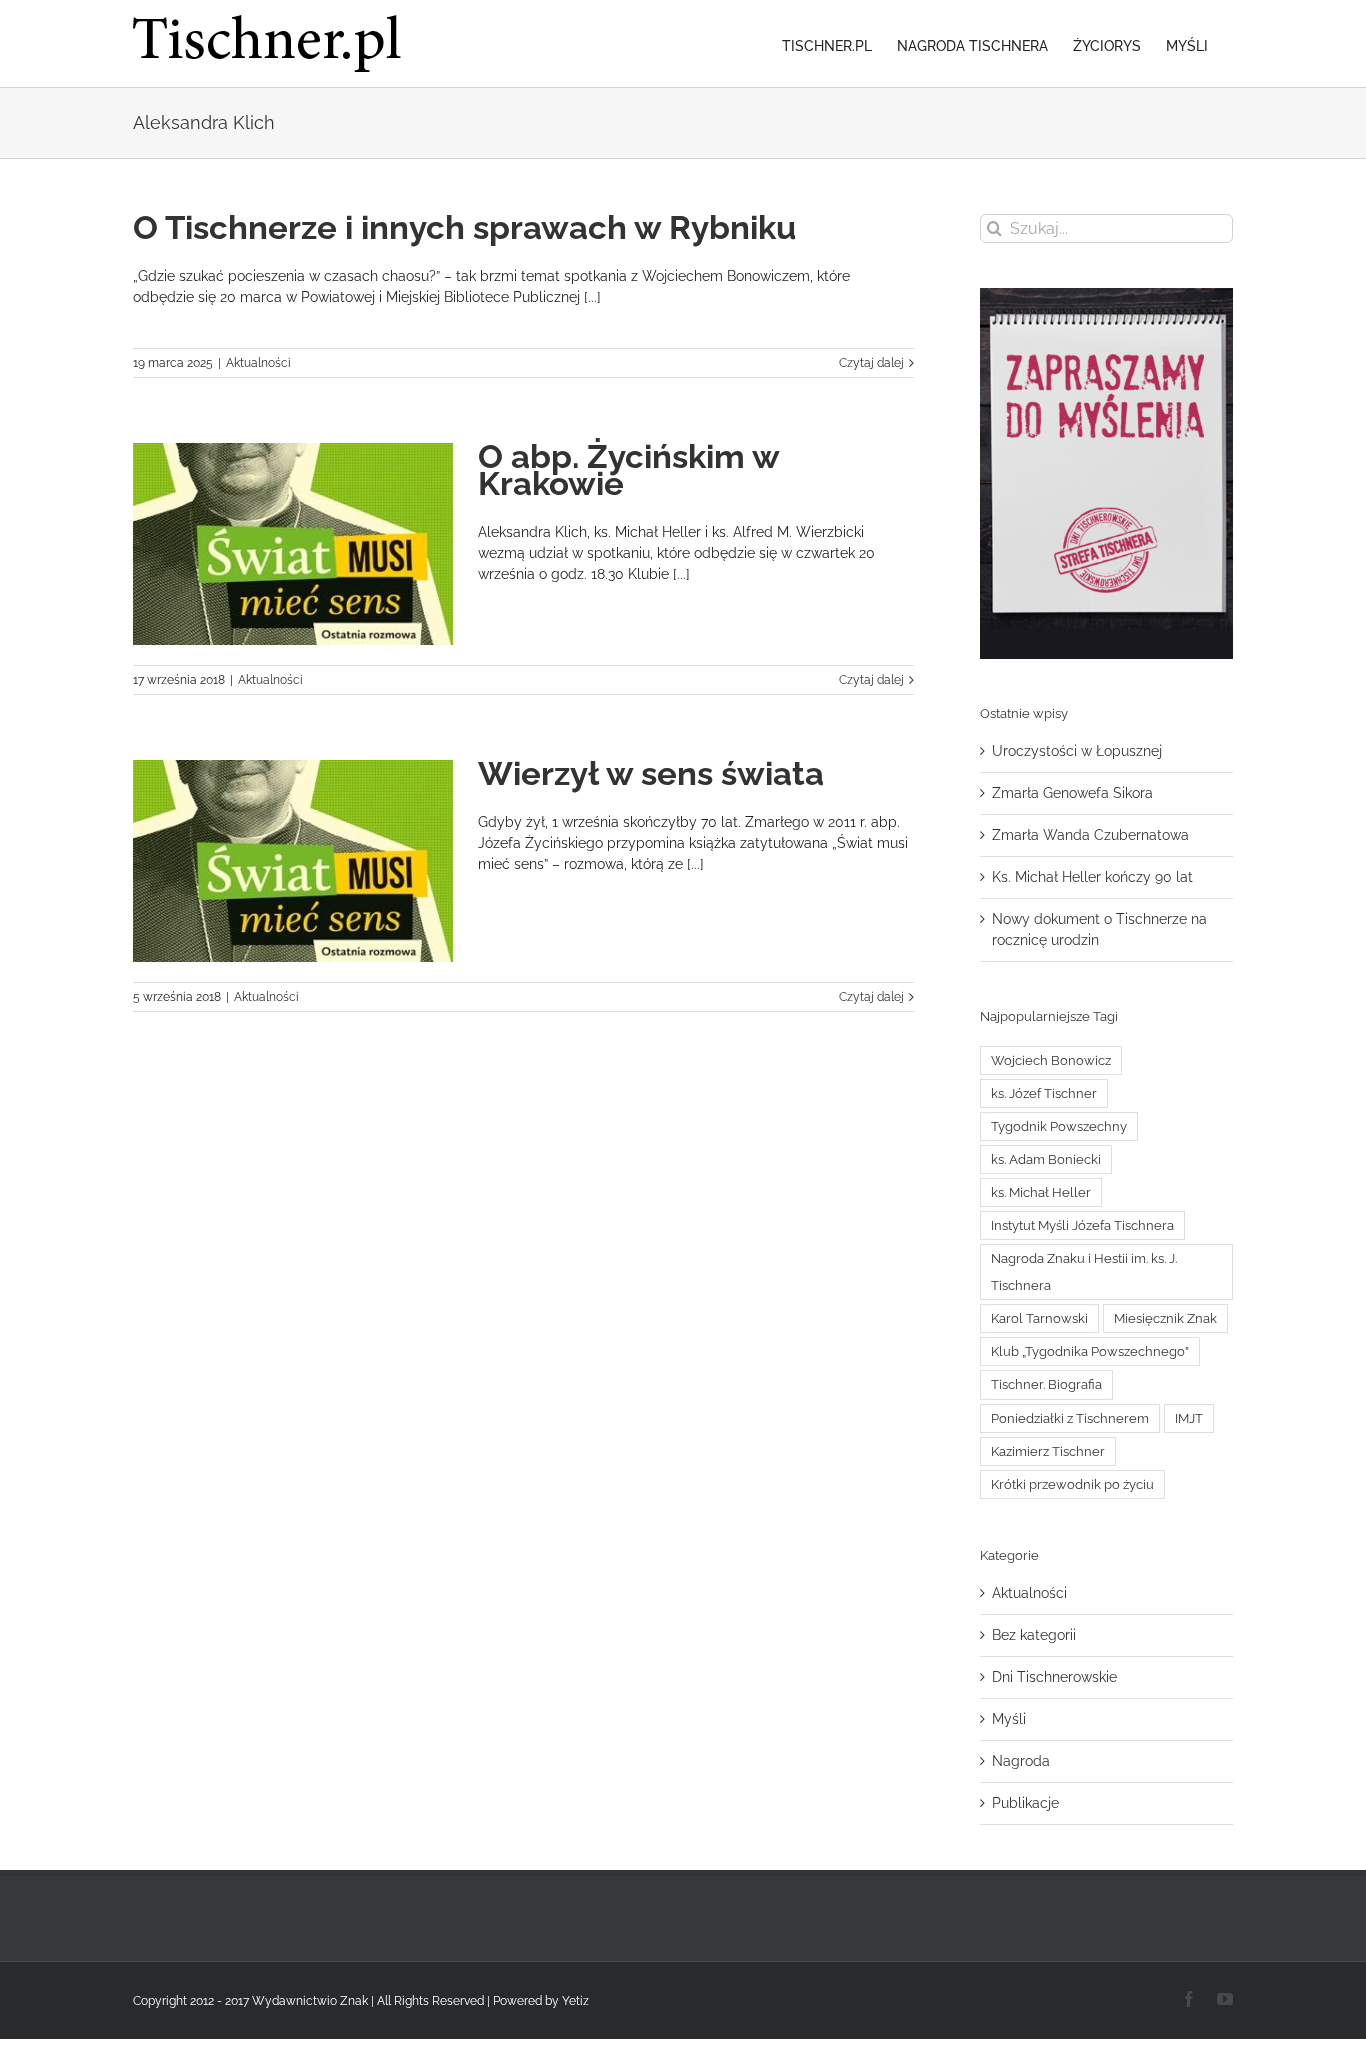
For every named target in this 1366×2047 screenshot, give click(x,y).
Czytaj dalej (871, 363)
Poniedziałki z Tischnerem (1070, 1418)
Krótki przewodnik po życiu (1072, 1484)
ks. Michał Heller (1041, 1192)
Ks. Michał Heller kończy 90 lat (1092, 877)
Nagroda (1021, 1761)
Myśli (1009, 1719)
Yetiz (575, 2001)
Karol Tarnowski (1039, 1318)
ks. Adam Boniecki (1046, 1159)
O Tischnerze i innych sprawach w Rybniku (464, 227)
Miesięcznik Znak (1165, 1318)
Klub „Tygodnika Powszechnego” (1090, 1351)
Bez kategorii (1034, 1635)
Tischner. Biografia (1046, 1384)
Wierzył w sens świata (651, 773)
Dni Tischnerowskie (1054, 1677)
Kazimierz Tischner (1048, 1451)
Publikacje (1025, 1803)
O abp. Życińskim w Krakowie (628, 470)
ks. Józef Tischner (1044, 1093)
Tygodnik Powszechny (1059, 1126)
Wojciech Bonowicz (1051, 1060)
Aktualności (258, 363)
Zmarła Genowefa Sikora (1072, 793)
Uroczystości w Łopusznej (1077, 751)
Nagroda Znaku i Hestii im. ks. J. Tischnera (1084, 1272)
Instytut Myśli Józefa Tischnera (1082, 1225)
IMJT (1189, 1418)
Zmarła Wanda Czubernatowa (1090, 835)
